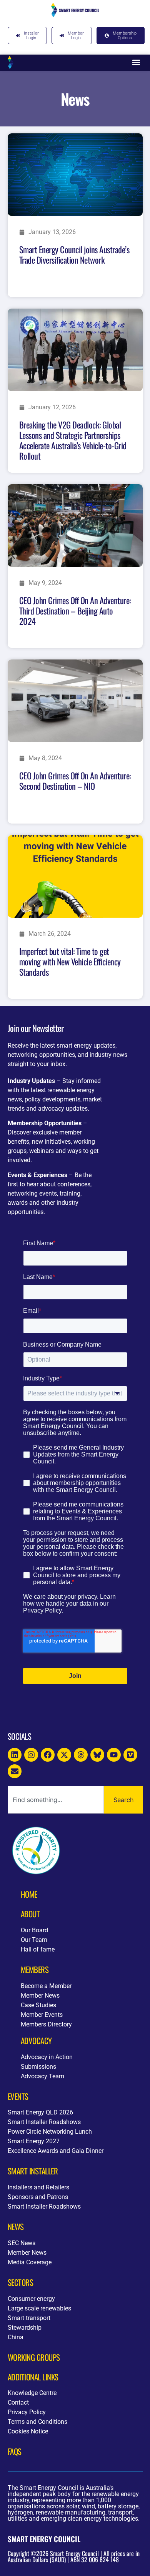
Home (29, 1894)
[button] (136, 62)
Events (18, 2096)
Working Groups (34, 2357)
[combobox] (56, 1800)
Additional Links (33, 2377)
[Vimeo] (130, 1755)
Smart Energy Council (44, 2539)
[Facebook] (48, 1755)
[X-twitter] (64, 1755)
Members (35, 1969)
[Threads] (81, 1755)
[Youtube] (114, 1755)
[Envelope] (15, 1771)
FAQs (15, 2451)
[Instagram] (31, 1755)
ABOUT (30, 1914)
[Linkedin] (15, 1755)
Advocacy (36, 2040)
